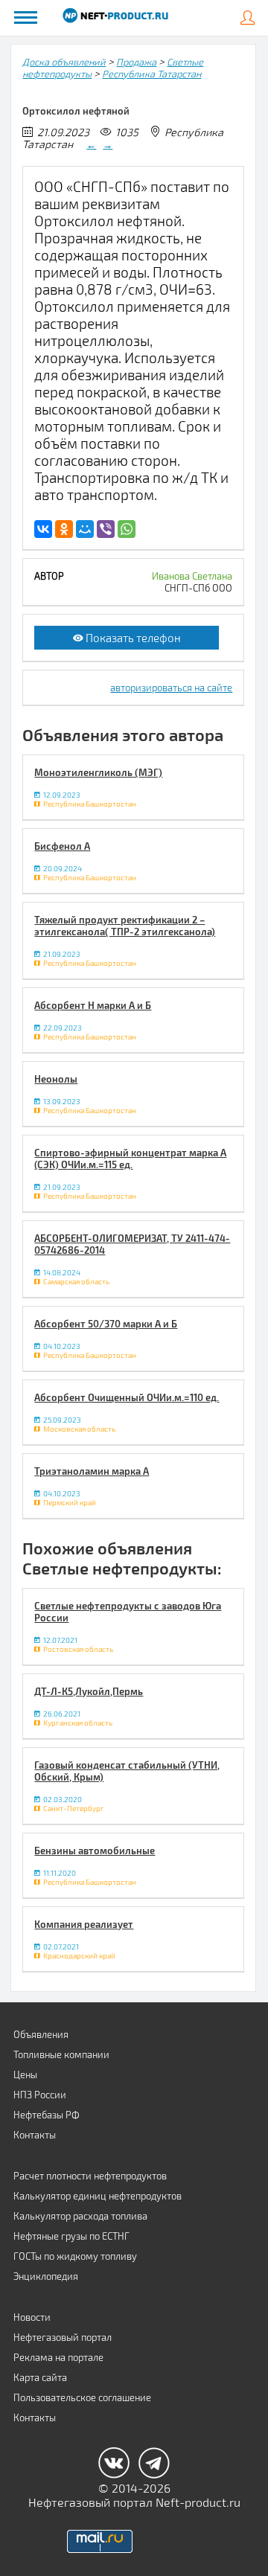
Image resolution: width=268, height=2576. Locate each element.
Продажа (136, 62)
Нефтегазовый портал (63, 2337)
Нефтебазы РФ (47, 2115)
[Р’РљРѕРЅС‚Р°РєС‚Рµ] (43, 529)
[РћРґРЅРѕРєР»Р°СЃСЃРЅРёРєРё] (64, 529)
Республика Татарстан (151, 74)
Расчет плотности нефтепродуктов (90, 2176)
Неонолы (56, 1079)
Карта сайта (40, 2377)
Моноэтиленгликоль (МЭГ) (98, 772)
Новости (32, 2317)
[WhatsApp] (127, 529)
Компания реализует (84, 1924)
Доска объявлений (64, 62)
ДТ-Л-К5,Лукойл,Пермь (89, 1691)
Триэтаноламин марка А (92, 1471)
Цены (25, 2074)
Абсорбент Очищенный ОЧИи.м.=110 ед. (127, 1397)
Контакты (35, 2135)
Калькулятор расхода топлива (80, 2216)
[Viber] (106, 529)
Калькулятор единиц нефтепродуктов (98, 2196)
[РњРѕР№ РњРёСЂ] (85, 529)
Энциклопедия (46, 2276)
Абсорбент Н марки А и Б (93, 1005)
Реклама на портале (58, 2357)
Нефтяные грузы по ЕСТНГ (71, 2236)
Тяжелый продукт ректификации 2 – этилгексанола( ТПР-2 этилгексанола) (125, 926)
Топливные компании (61, 2054)
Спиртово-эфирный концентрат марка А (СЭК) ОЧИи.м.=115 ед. (130, 1159)
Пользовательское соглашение (82, 2397)
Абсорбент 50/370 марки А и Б (106, 1324)
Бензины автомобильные (95, 1851)
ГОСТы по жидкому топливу (75, 2256)
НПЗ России (40, 2095)
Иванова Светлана (192, 576)
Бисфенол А (62, 846)
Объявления (41, 2034)
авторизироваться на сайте (171, 688)
